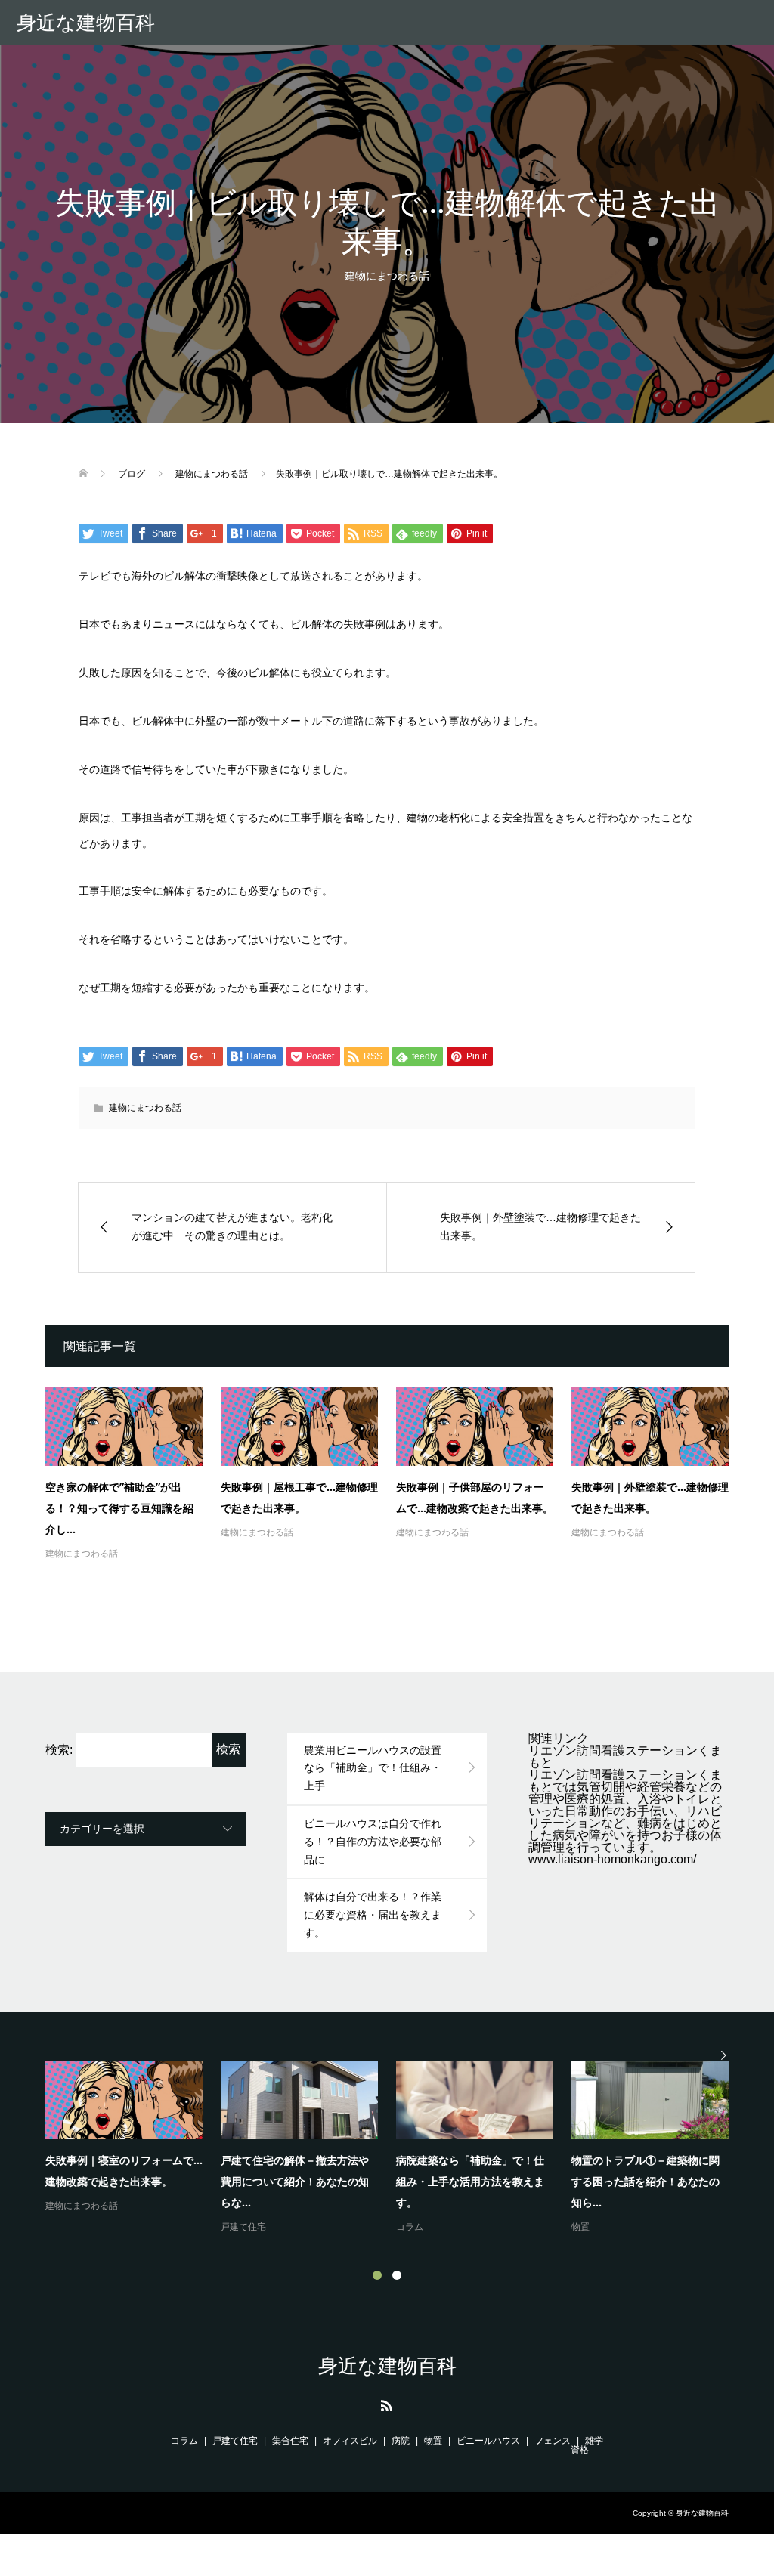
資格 (580, 2450)
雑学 (594, 2441)
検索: (59, 1750)
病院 (401, 2441)
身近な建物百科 (86, 23)
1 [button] (377, 2275)
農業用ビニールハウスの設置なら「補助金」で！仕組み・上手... (373, 1768)
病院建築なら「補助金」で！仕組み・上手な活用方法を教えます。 (470, 2181)
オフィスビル (350, 2441)
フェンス (553, 2441)
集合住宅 (290, 2441)
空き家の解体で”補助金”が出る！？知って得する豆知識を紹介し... (119, 1508)
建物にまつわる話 (387, 276)
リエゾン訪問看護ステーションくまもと (625, 1757)
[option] (396, 2148)
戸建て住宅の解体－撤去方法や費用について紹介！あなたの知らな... (295, 2181)
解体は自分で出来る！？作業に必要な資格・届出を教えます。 (373, 1915)
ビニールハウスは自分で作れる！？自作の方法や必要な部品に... (373, 1842)
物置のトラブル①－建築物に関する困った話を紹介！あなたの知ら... (646, 2181)
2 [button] (397, 2275)
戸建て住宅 (243, 2227)
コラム (410, 2227)
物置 (580, 2227)
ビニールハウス (488, 2441)
